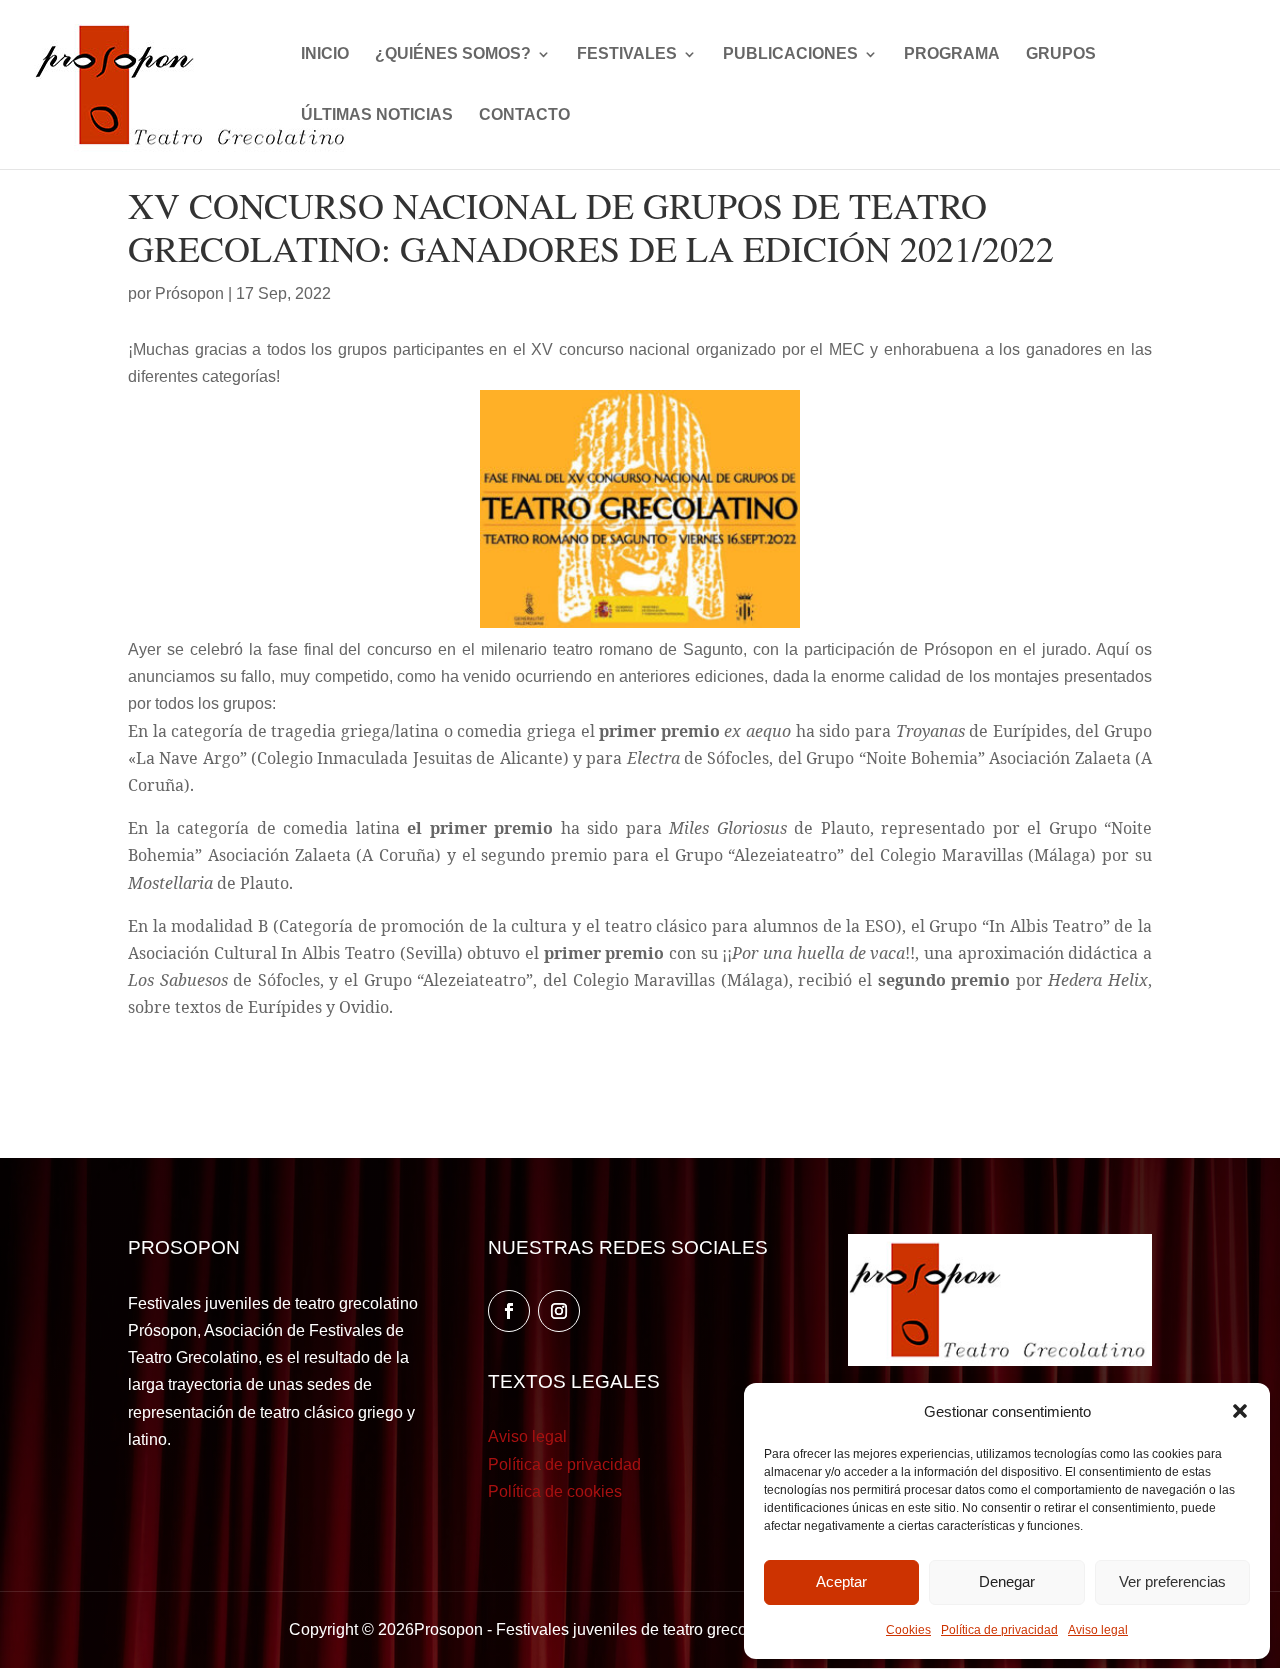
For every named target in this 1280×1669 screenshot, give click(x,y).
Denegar (1007, 1581)
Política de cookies (555, 1491)
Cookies (908, 1630)
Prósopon (189, 293)
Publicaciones (790, 54)
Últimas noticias (377, 115)
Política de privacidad (999, 1630)
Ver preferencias (1172, 1581)
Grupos (1061, 54)
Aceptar (841, 1581)
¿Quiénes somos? (453, 54)
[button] (1240, 1411)
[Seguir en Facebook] (509, 1311)
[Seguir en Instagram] (559, 1311)
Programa (952, 54)
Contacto (524, 115)
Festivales (627, 54)
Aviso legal (1098, 1630)
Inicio (325, 54)
